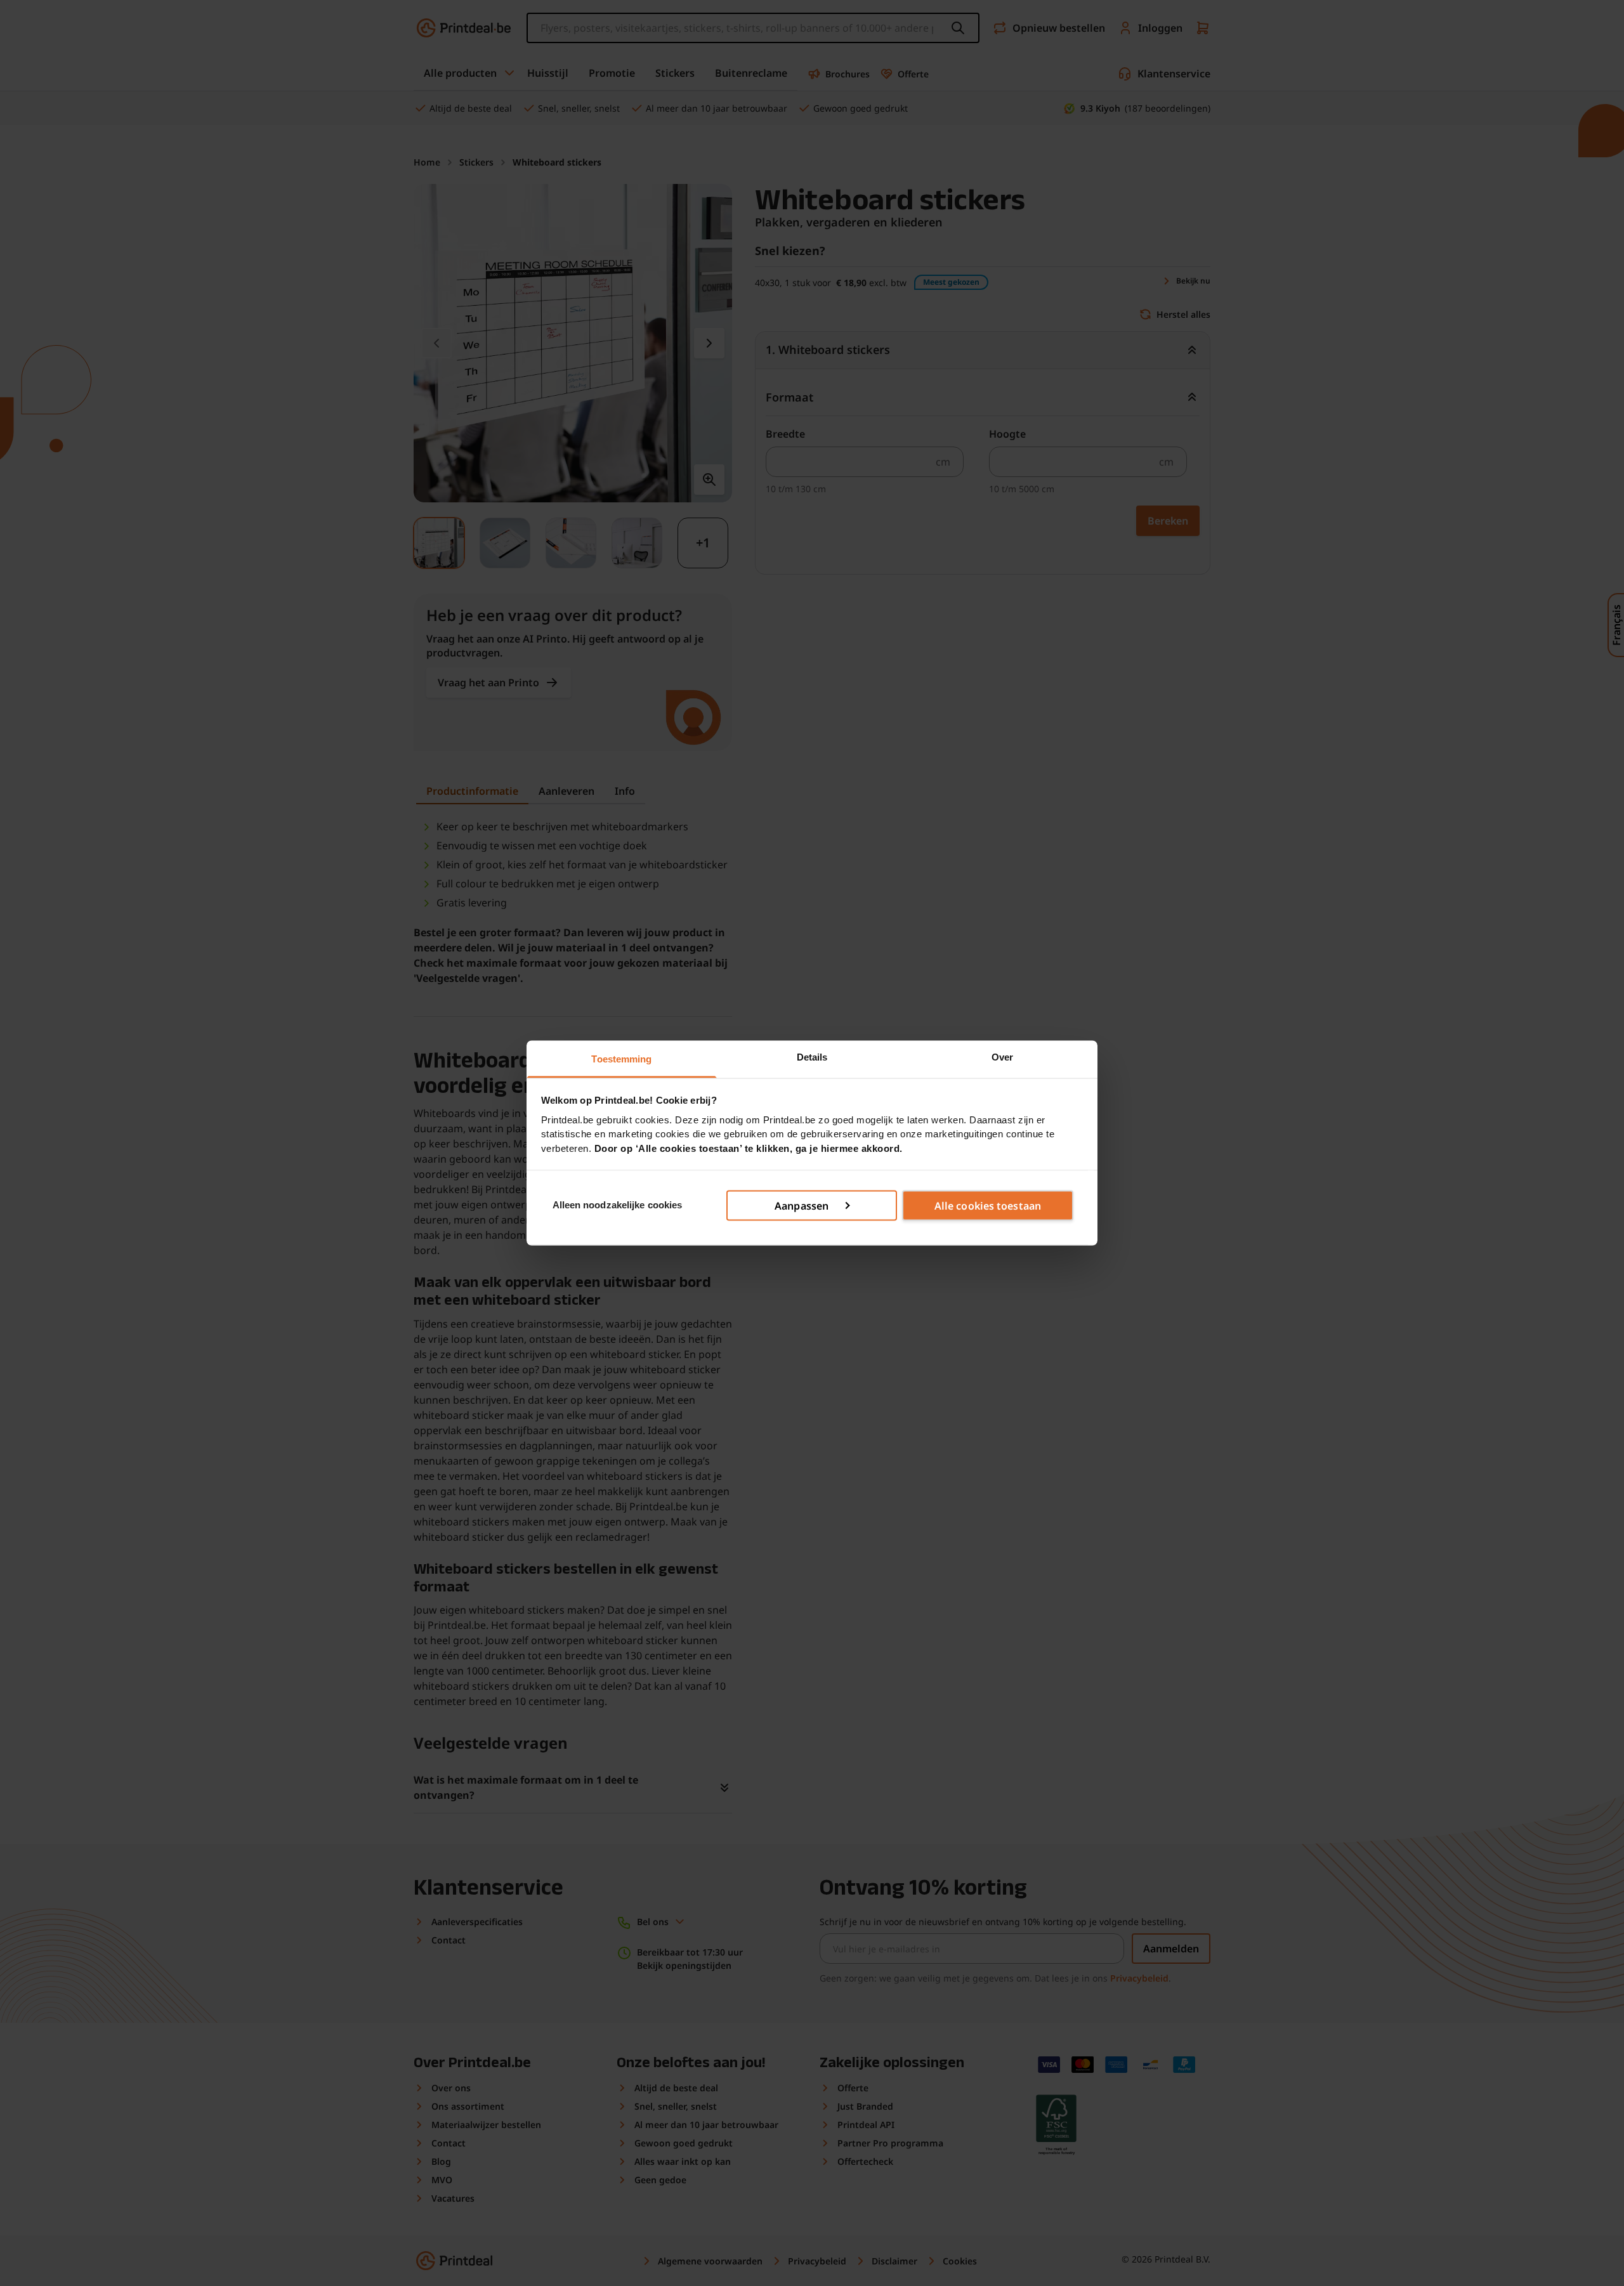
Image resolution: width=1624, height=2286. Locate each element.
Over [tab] (1002, 1057)
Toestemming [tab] (621, 1059)
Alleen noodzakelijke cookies (618, 1205)
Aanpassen (802, 1205)
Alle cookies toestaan (988, 1205)
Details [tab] (812, 1057)
